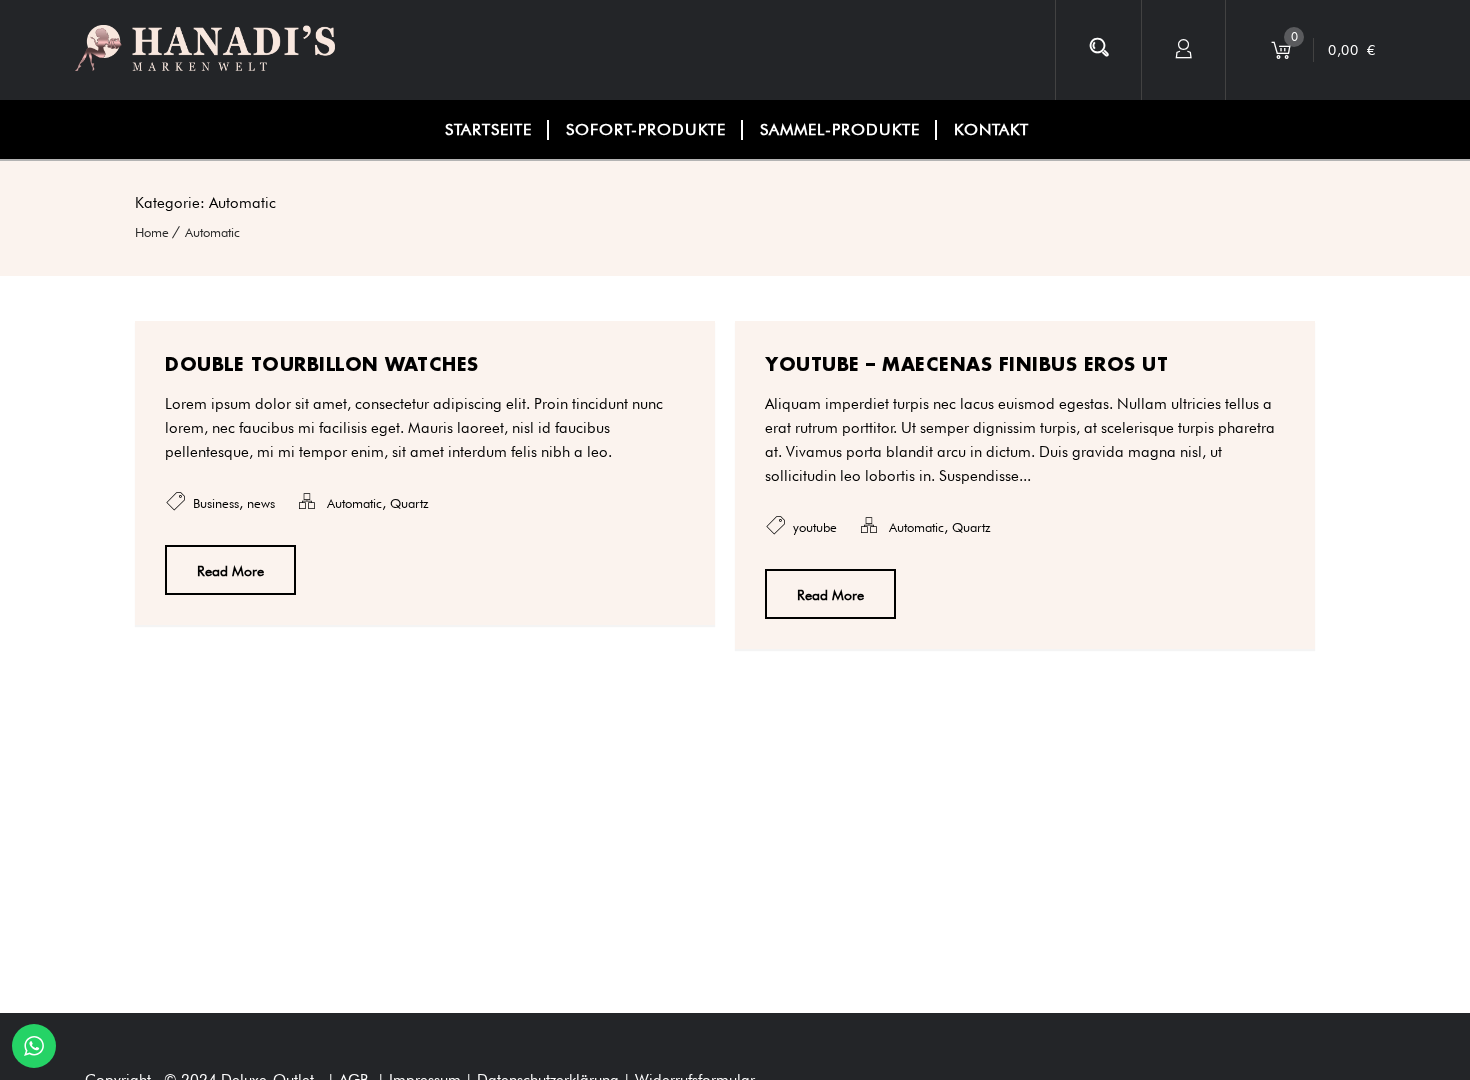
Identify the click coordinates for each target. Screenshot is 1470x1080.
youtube (815, 527)
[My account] (1184, 50)
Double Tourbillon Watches (322, 364)
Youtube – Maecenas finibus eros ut (966, 364)
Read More (230, 571)
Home (152, 232)
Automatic (212, 232)
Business (216, 503)
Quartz (409, 503)
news (261, 503)
